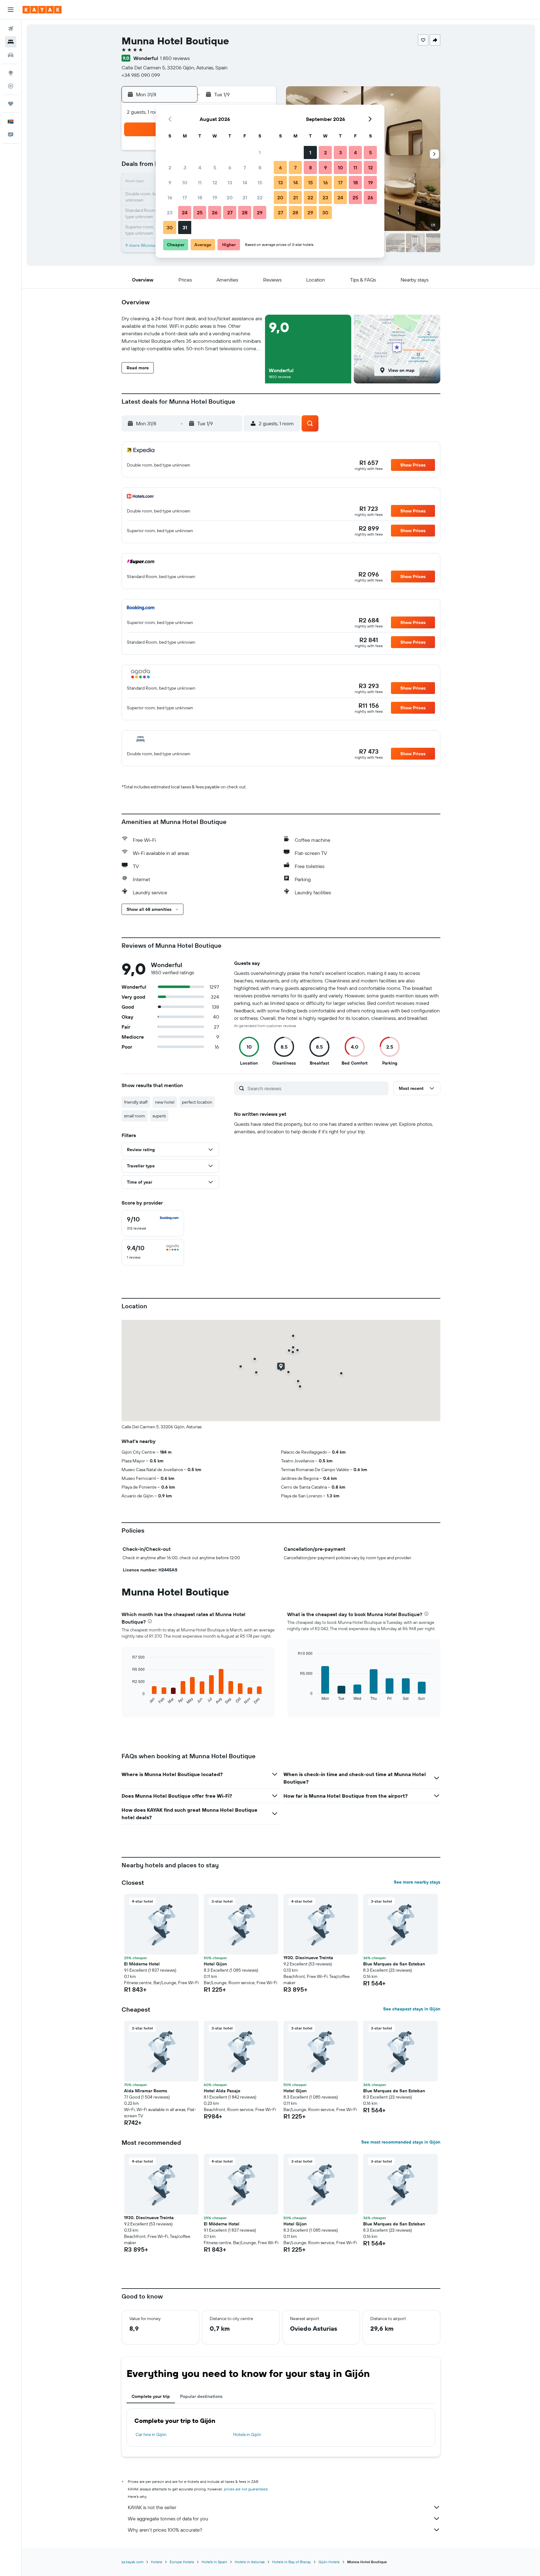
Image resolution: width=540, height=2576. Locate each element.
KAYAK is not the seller (152, 2507)
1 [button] (260, 152)
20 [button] (230, 197)
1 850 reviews (175, 58)
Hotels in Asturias (250, 2562)
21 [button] (245, 197)
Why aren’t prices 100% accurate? (165, 2530)
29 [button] (260, 212)
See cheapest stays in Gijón (412, 2009)
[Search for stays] (11, 42)
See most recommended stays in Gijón (401, 2142)
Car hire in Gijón (151, 2434)
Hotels (157, 2562)
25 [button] (200, 212)
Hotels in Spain (214, 2562)
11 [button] (200, 182)
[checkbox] (153, 1223)
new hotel (165, 1102)
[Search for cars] (11, 55)
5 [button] (215, 167)
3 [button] (185, 167)
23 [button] (170, 212)
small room (135, 1116)
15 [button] (260, 182)
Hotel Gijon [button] (215, 1964)
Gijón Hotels (329, 2562)
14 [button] (245, 182)
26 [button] (215, 212)
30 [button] (170, 227)
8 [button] (260, 167)
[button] (11, 10)
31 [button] (185, 227)
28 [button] (245, 212)
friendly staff (136, 1102)
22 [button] (260, 197)
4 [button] (200, 167)
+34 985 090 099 (141, 75)
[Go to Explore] (11, 73)
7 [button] (245, 167)
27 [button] (230, 212)
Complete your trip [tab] (151, 2396)
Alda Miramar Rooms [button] (146, 2091)
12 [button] (215, 182)
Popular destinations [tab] (201, 2396)
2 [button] (170, 167)
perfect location (197, 1102)
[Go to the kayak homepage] (42, 10)
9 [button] (170, 182)
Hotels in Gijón (247, 2434)
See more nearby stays (417, 1882)
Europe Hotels (182, 2562)
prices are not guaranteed (246, 2489)
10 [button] (185, 182)
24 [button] (185, 212)
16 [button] (170, 197)
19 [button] (215, 197)
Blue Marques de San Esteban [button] (394, 1964)
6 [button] (230, 167)
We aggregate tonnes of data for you (168, 2519)
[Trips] (11, 104)
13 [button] (230, 182)
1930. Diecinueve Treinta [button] (308, 1958)
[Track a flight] (11, 86)
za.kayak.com (132, 2562)
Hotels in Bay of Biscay (292, 2562)
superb (159, 1116)
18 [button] (200, 197)
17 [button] (185, 197)
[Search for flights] (11, 29)
